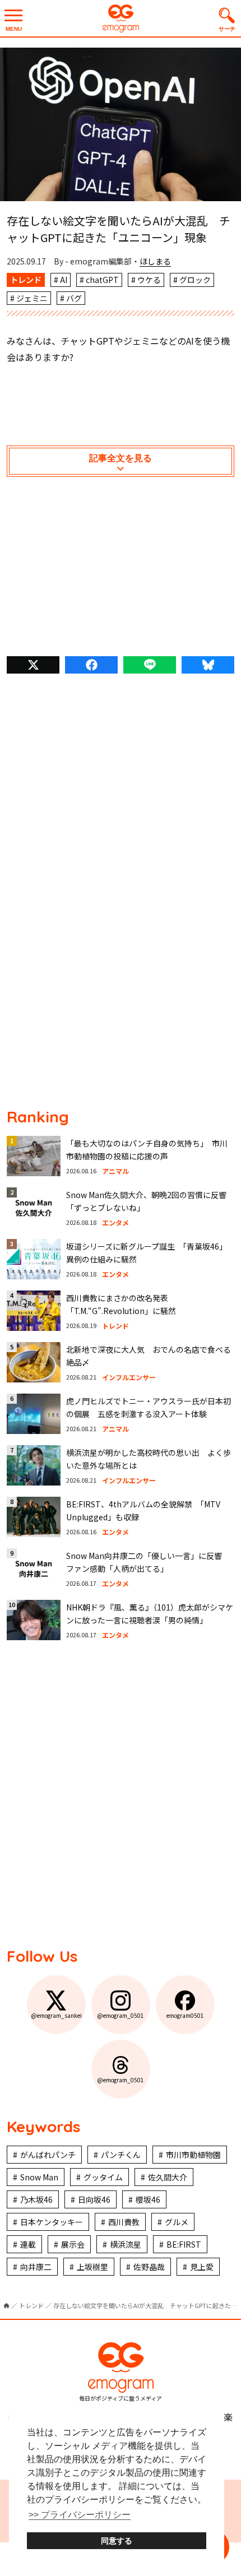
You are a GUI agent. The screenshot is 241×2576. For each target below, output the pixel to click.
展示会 (73, 2244)
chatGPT (102, 280)
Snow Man (39, 2177)
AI (64, 280)
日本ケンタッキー (52, 2222)
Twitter (33, 665)
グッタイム (103, 2177)
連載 (28, 2244)
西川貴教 (124, 2222)
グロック (195, 280)
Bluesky (208, 665)
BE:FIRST (184, 2244)
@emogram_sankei (56, 2015)
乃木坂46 (36, 2199)
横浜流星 (126, 2244)
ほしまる (155, 261)
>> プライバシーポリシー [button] (80, 2515)
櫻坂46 (148, 2199)
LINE (150, 665)
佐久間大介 (168, 2177)
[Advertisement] (121, 569)
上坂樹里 (92, 2267)
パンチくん (121, 2155)
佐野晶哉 (149, 2267)
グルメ (177, 2222)
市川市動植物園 (193, 2155)
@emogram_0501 (121, 2015)
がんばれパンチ (48, 2155)
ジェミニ (32, 298)
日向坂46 (94, 2199)
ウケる (149, 280)
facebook (91, 665)
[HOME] (6, 2306)
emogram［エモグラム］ (121, 18)
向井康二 (36, 2267)
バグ (74, 298)
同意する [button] (117, 2541)
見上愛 (202, 2267)
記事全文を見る (121, 458)
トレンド (26, 280)
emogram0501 (185, 2015)
